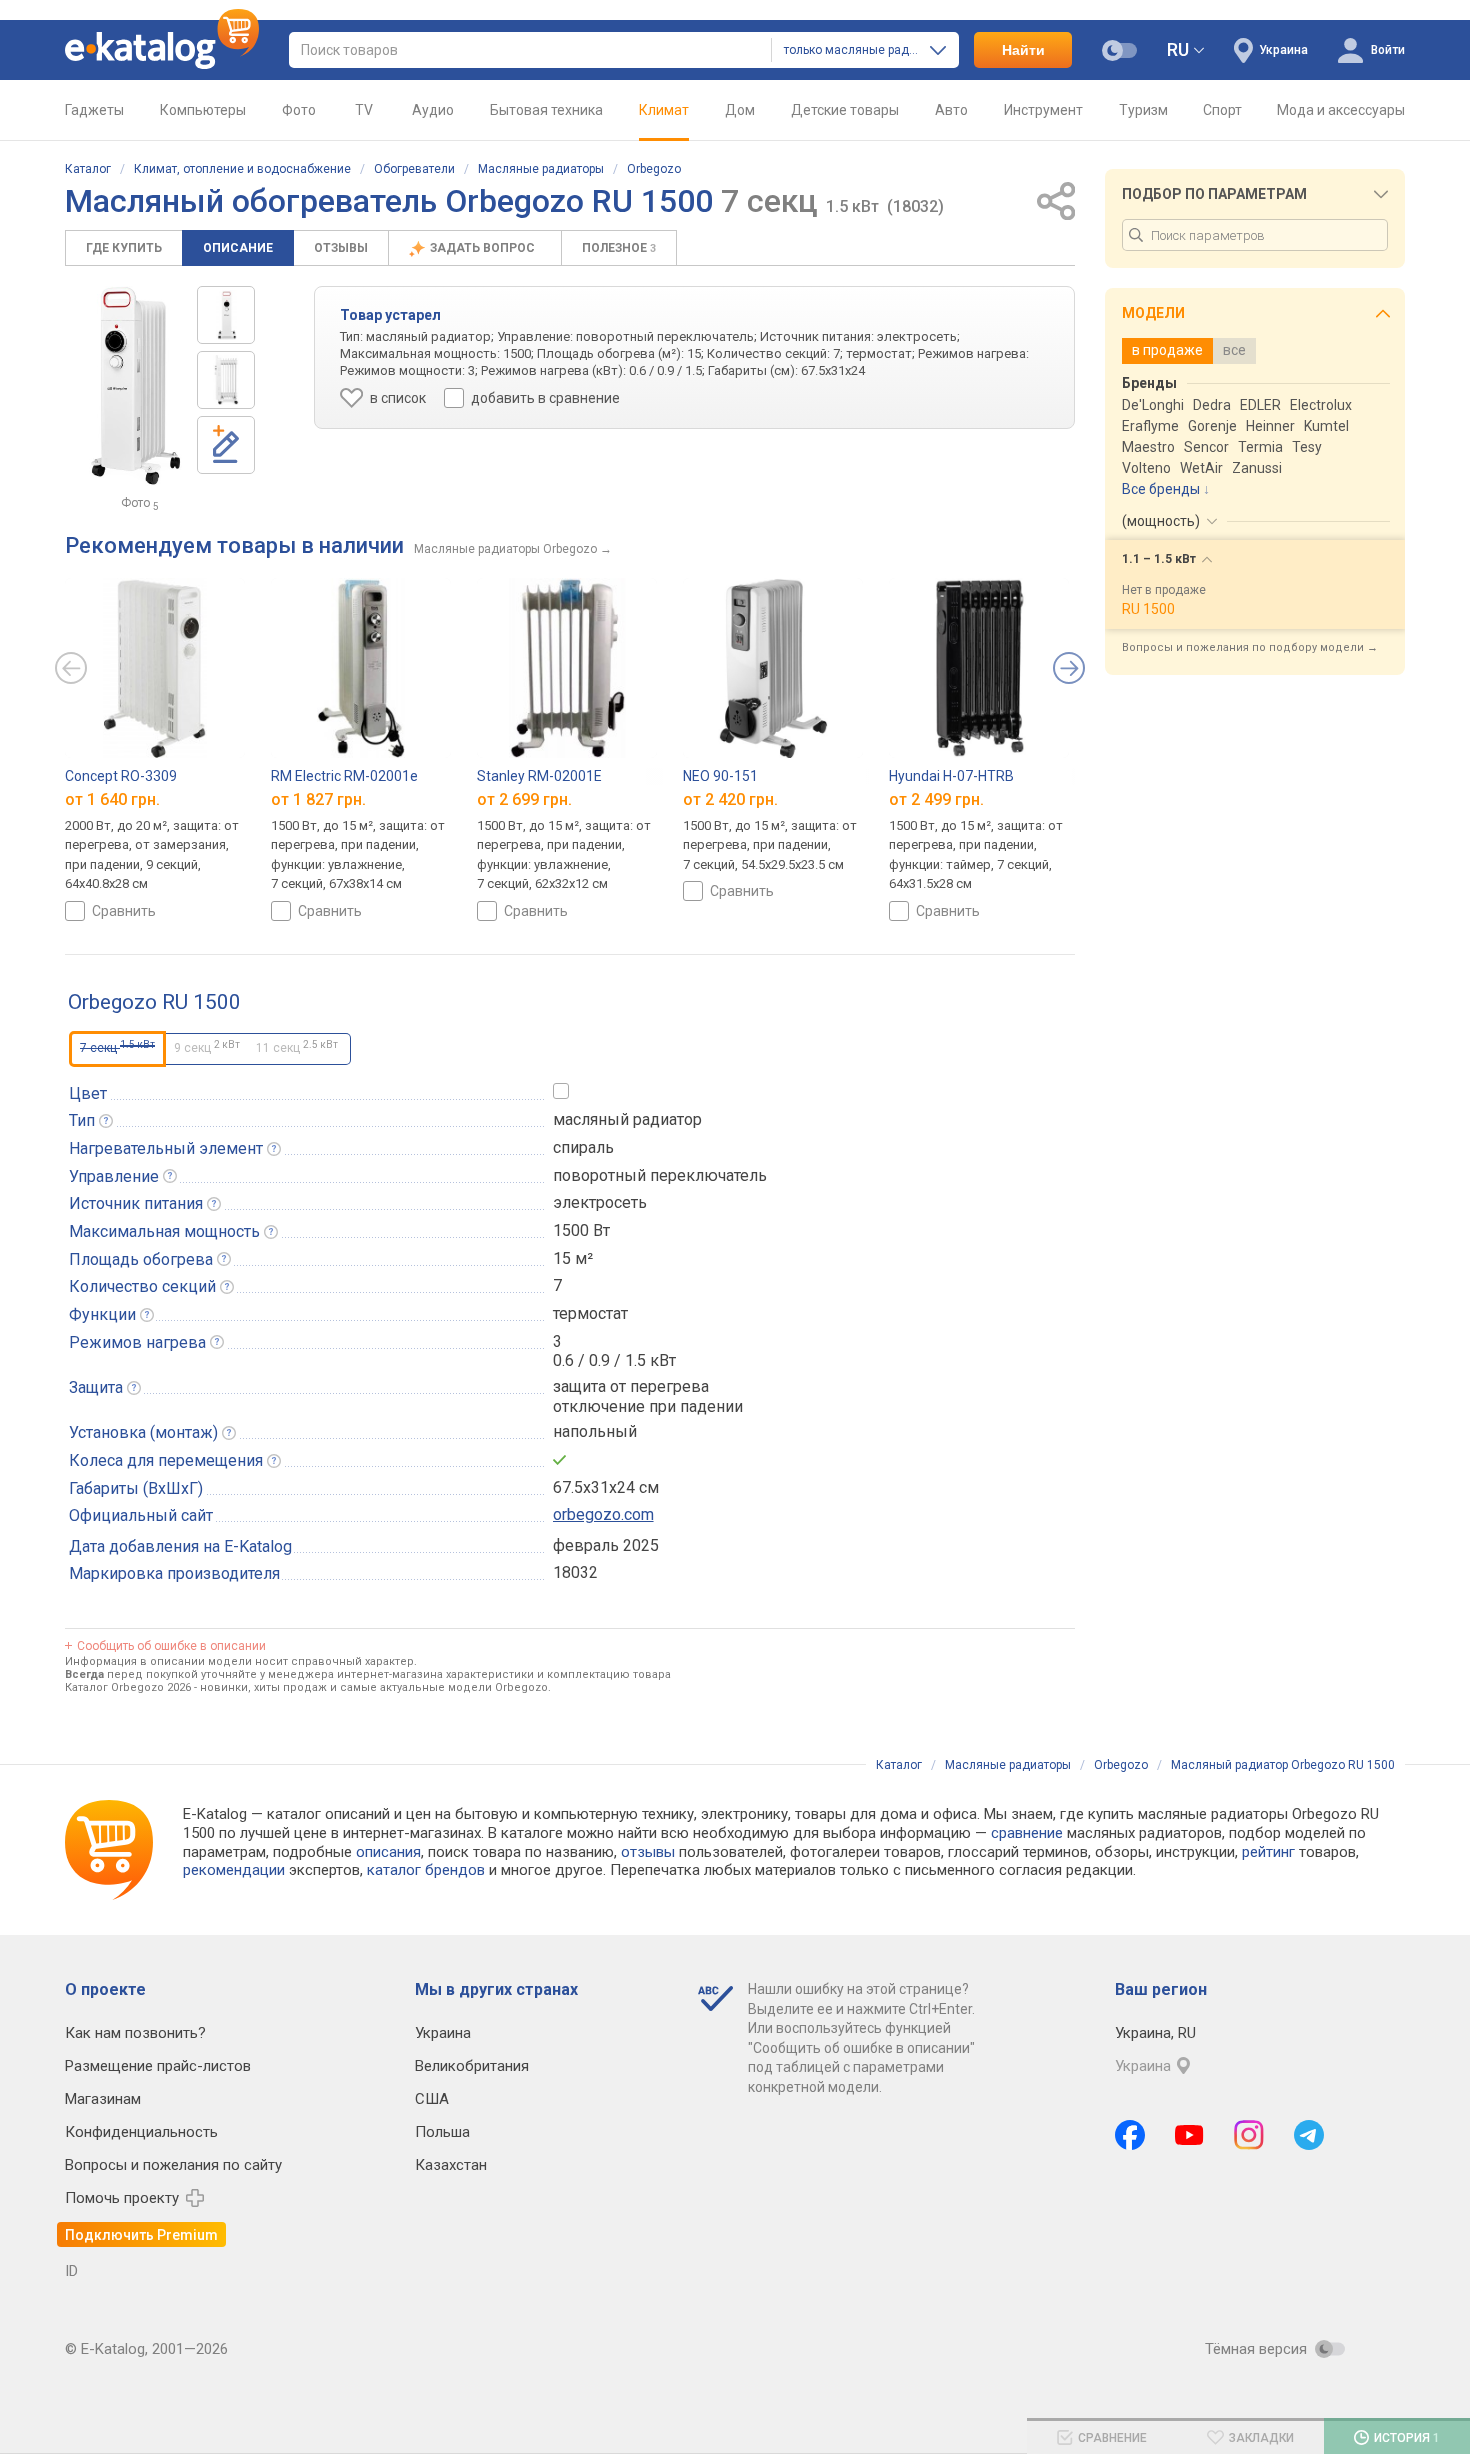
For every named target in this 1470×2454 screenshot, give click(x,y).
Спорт (1222, 110)
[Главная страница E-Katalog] (162, 50)
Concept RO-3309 (121, 776)
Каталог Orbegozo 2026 (128, 1687)
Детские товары (845, 110)
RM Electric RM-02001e (344, 776)
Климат (664, 110)
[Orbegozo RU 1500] (226, 315)
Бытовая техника (546, 110)
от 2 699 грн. (524, 799)
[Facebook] (1130, 2135)
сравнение (1027, 1833)
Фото (299, 110)
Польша (442, 2132)
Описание (238, 248)
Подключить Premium (141, 2235)
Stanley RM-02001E (539, 776)
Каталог (88, 169)
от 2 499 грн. (936, 799)
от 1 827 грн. (318, 799)
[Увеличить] (135, 386)
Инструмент (1043, 110)
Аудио (433, 110)
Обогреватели (414, 169)
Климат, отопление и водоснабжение (242, 169)
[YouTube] (1189, 2135)
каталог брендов (426, 1870)
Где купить (124, 248)
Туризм (1143, 110)
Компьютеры (203, 110)
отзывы (648, 1852)
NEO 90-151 (720, 776)
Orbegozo (654, 169)
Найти (1023, 50)
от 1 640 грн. (112, 799)
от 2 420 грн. (730, 799)
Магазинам (103, 2099)
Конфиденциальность (141, 2132)
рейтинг (1268, 1852)
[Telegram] (1309, 2135)
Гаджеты (94, 110)
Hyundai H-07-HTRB (951, 776)
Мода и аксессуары (1341, 110)
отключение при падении (648, 1406)
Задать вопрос (484, 248)
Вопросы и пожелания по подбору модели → (1250, 647)
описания (388, 1852)
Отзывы (341, 248)
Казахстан (451, 2165)
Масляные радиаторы (541, 169)
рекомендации (234, 1870)
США (432, 2099)
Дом (740, 110)
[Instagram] (1249, 2135)
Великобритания (472, 2066)
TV (364, 110)
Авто (951, 110)
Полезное (619, 248)
